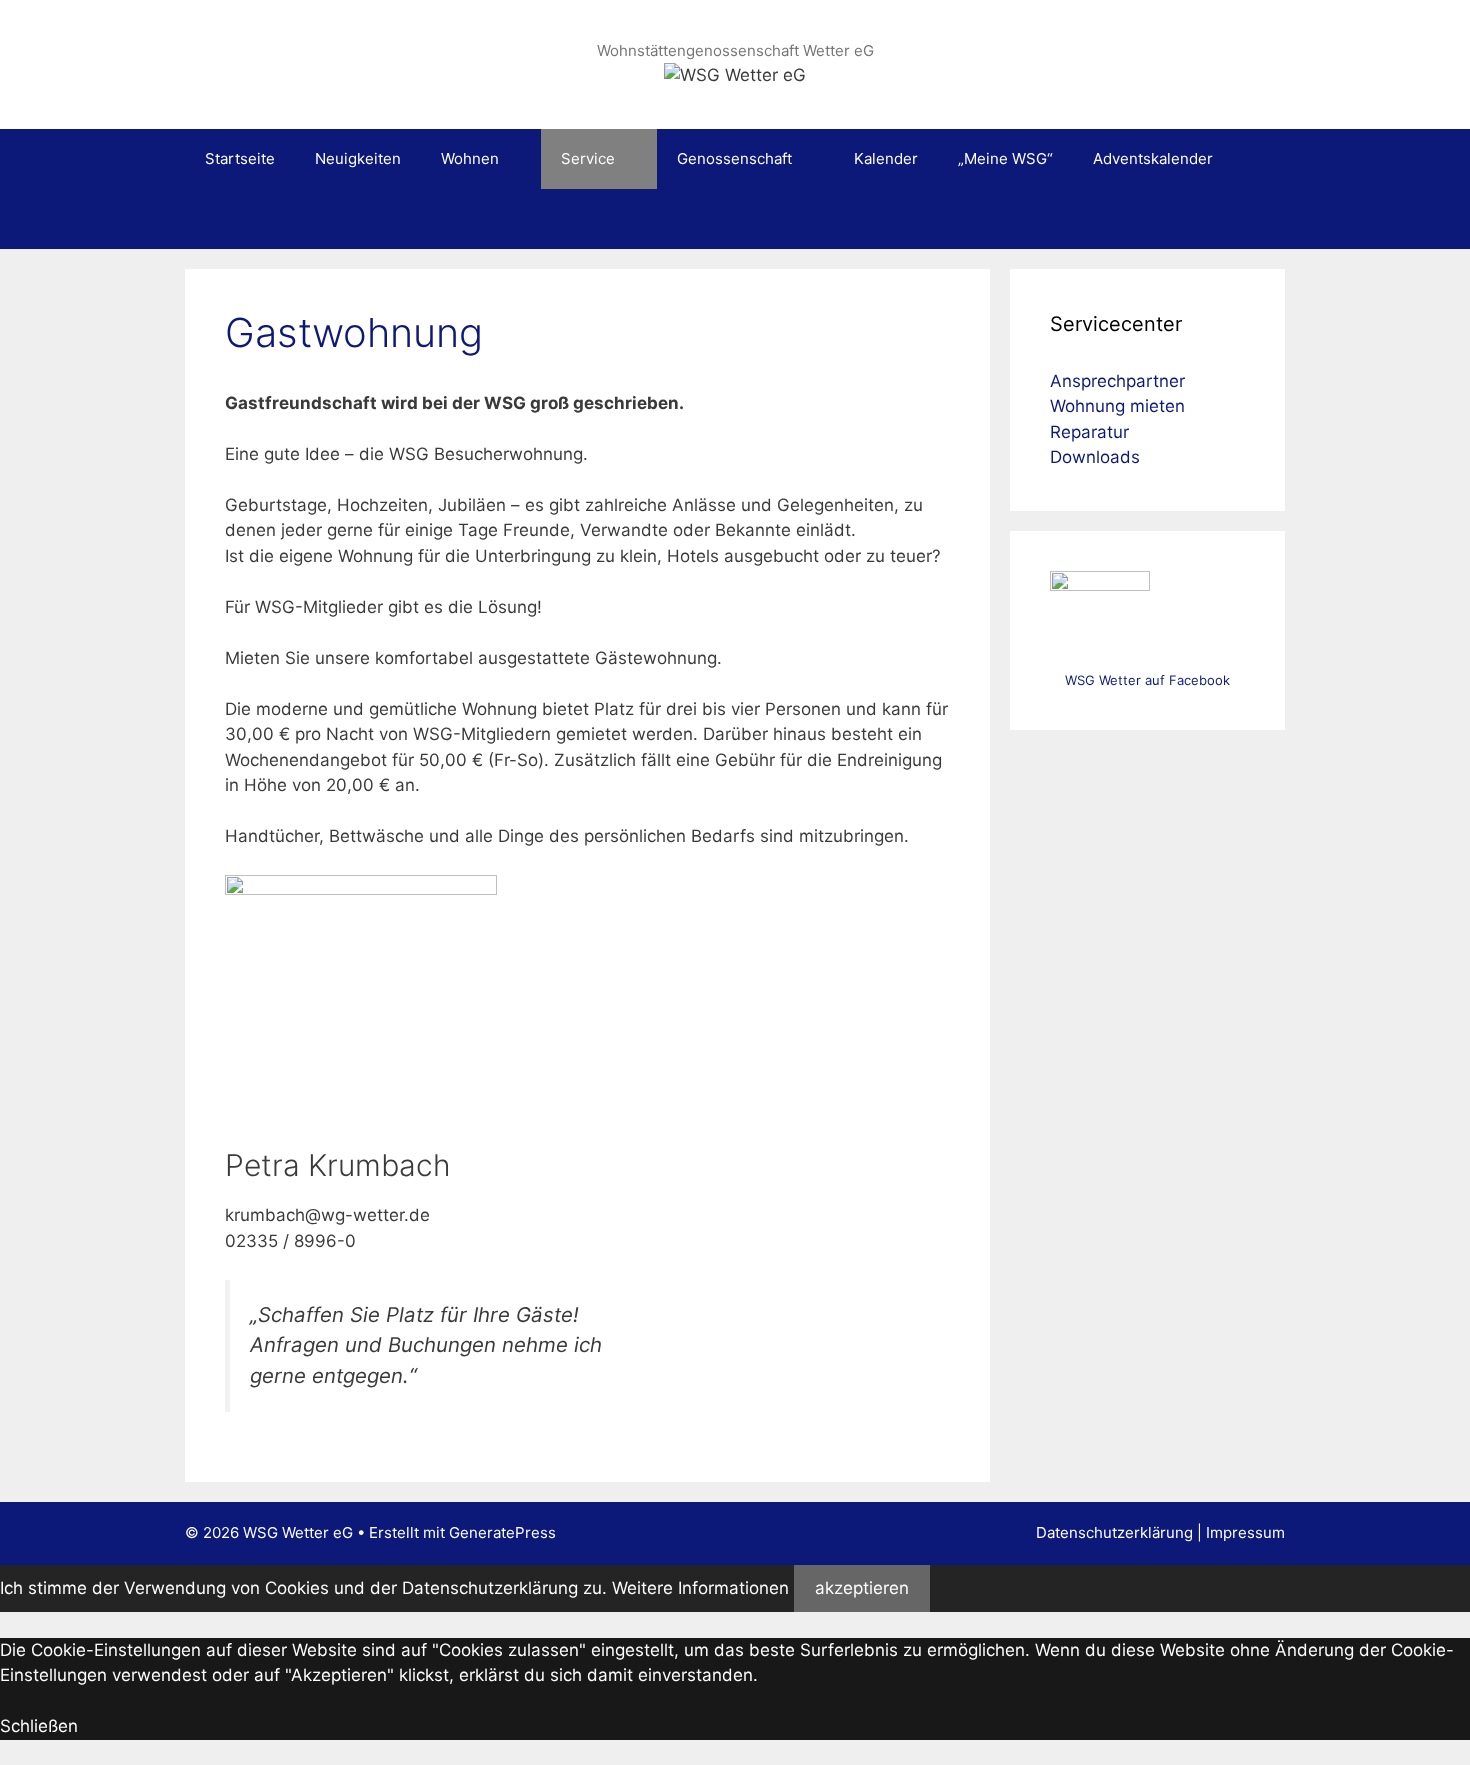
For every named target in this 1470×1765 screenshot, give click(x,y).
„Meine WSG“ (1005, 158)
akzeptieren (862, 1588)
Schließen (39, 1726)
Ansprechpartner (1117, 381)
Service (588, 158)
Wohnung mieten (1117, 406)
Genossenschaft (734, 158)
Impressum (1245, 1532)
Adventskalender (1153, 158)
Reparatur (1089, 432)
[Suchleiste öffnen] (1255, 219)
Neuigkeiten (358, 158)
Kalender (886, 158)
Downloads (1095, 457)
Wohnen (470, 158)
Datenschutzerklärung (1114, 1532)
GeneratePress (502, 1532)
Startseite (240, 158)
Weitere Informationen (700, 1588)
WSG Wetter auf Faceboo (1144, 680)
